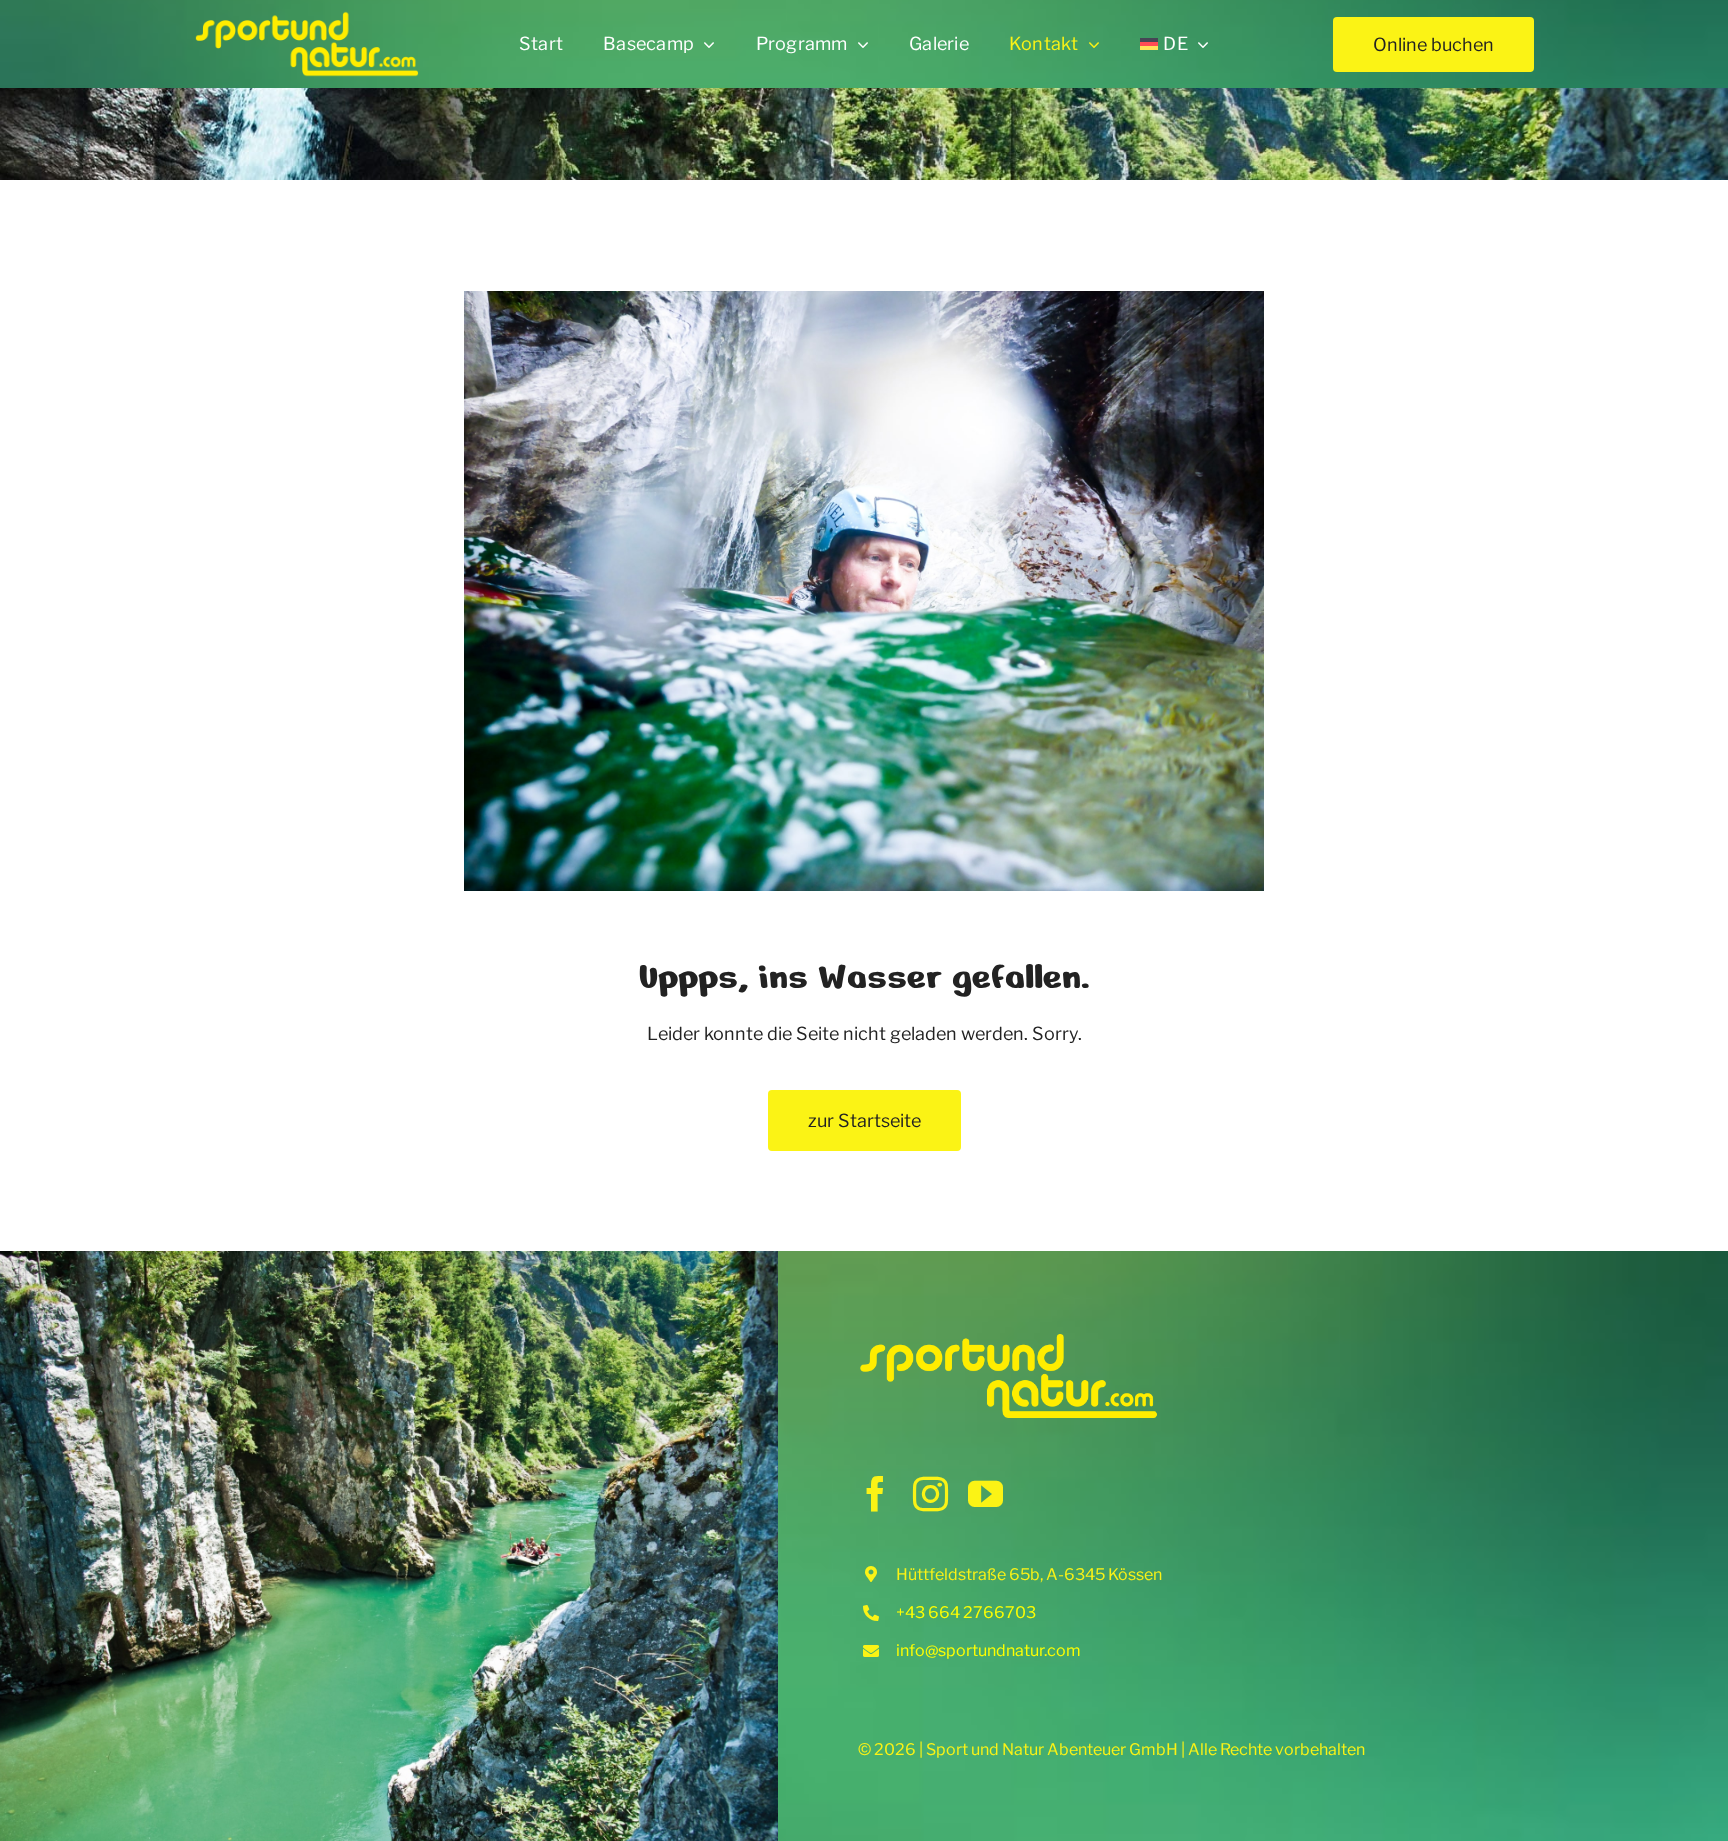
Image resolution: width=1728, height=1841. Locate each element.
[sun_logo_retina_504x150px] (306, 18)
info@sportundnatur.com (988, 1650)
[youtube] (985, 1493)
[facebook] (875, 1493)
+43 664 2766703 (966, 1612)
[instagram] (930, 1493)
